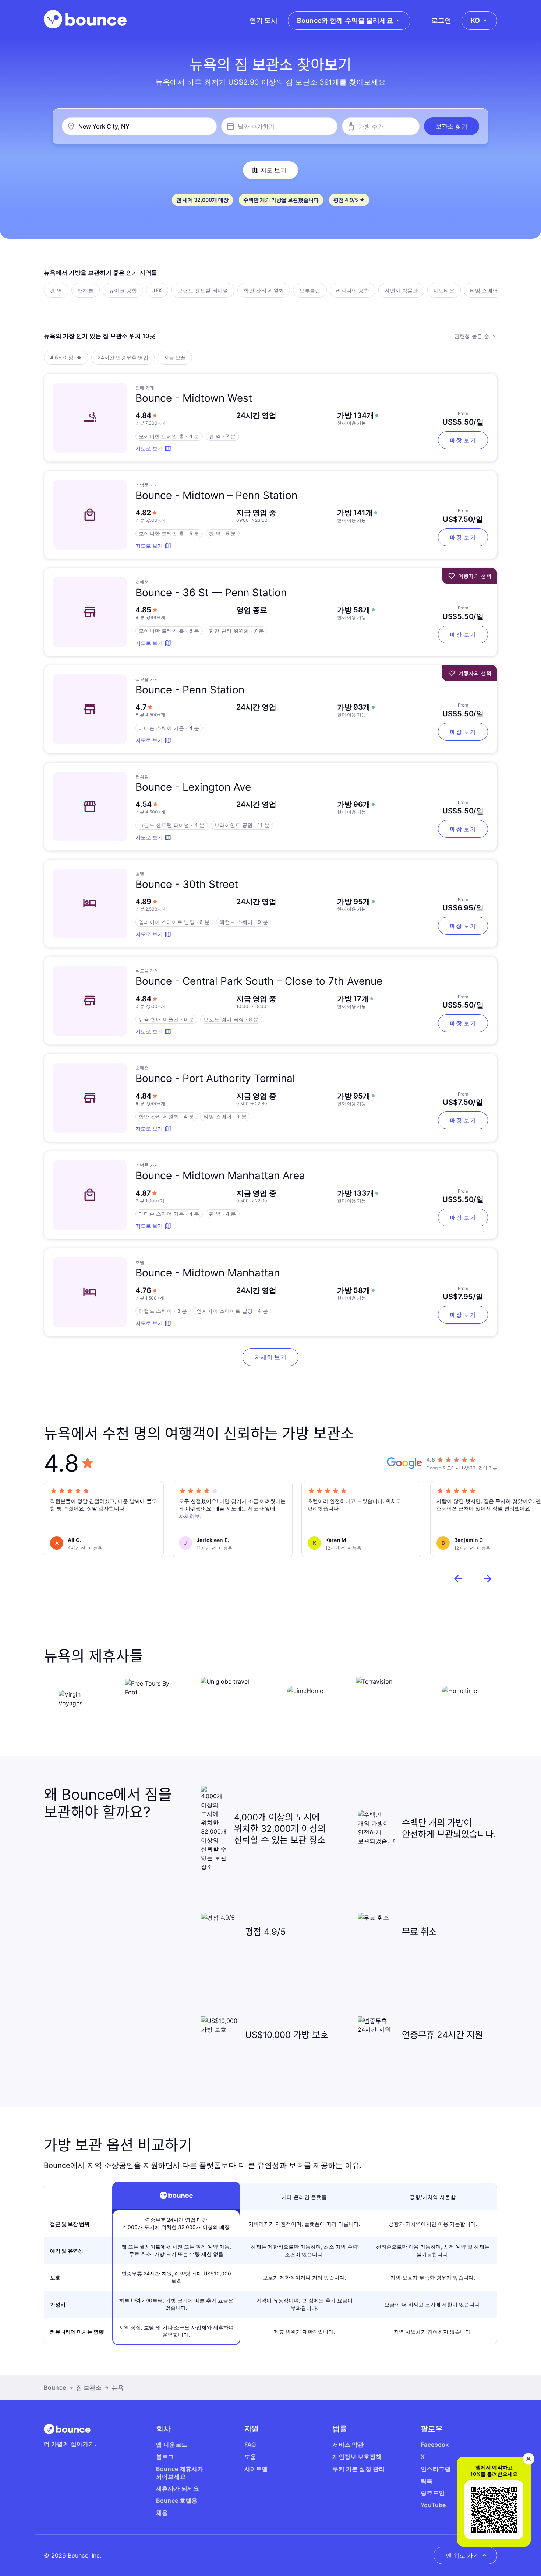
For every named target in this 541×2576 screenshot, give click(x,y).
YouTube (433, 2505)
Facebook (435, 2445)
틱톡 (427, 2481)
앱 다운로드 (172, 2445)
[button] (452, 126)
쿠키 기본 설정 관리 (358, 2469)
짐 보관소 (89, 2387)
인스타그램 (436, 2469)
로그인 (441, 20)
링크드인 (433, 2493)
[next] (488, 1579)
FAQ (250, 2445)
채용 (162, 2513)
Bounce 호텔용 (177, 2501)
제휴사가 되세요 (178, 2488)
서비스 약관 (348, 2445)
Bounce (55, 2387)
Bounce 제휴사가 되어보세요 (180, 2473)
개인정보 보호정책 (357, 2457)
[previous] (458, 1579)
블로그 (165, 2457)
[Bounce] (85, 19)
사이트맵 (256, 2469)
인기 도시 (264, 20)
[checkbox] (56, 290)
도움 (250, 2457)
